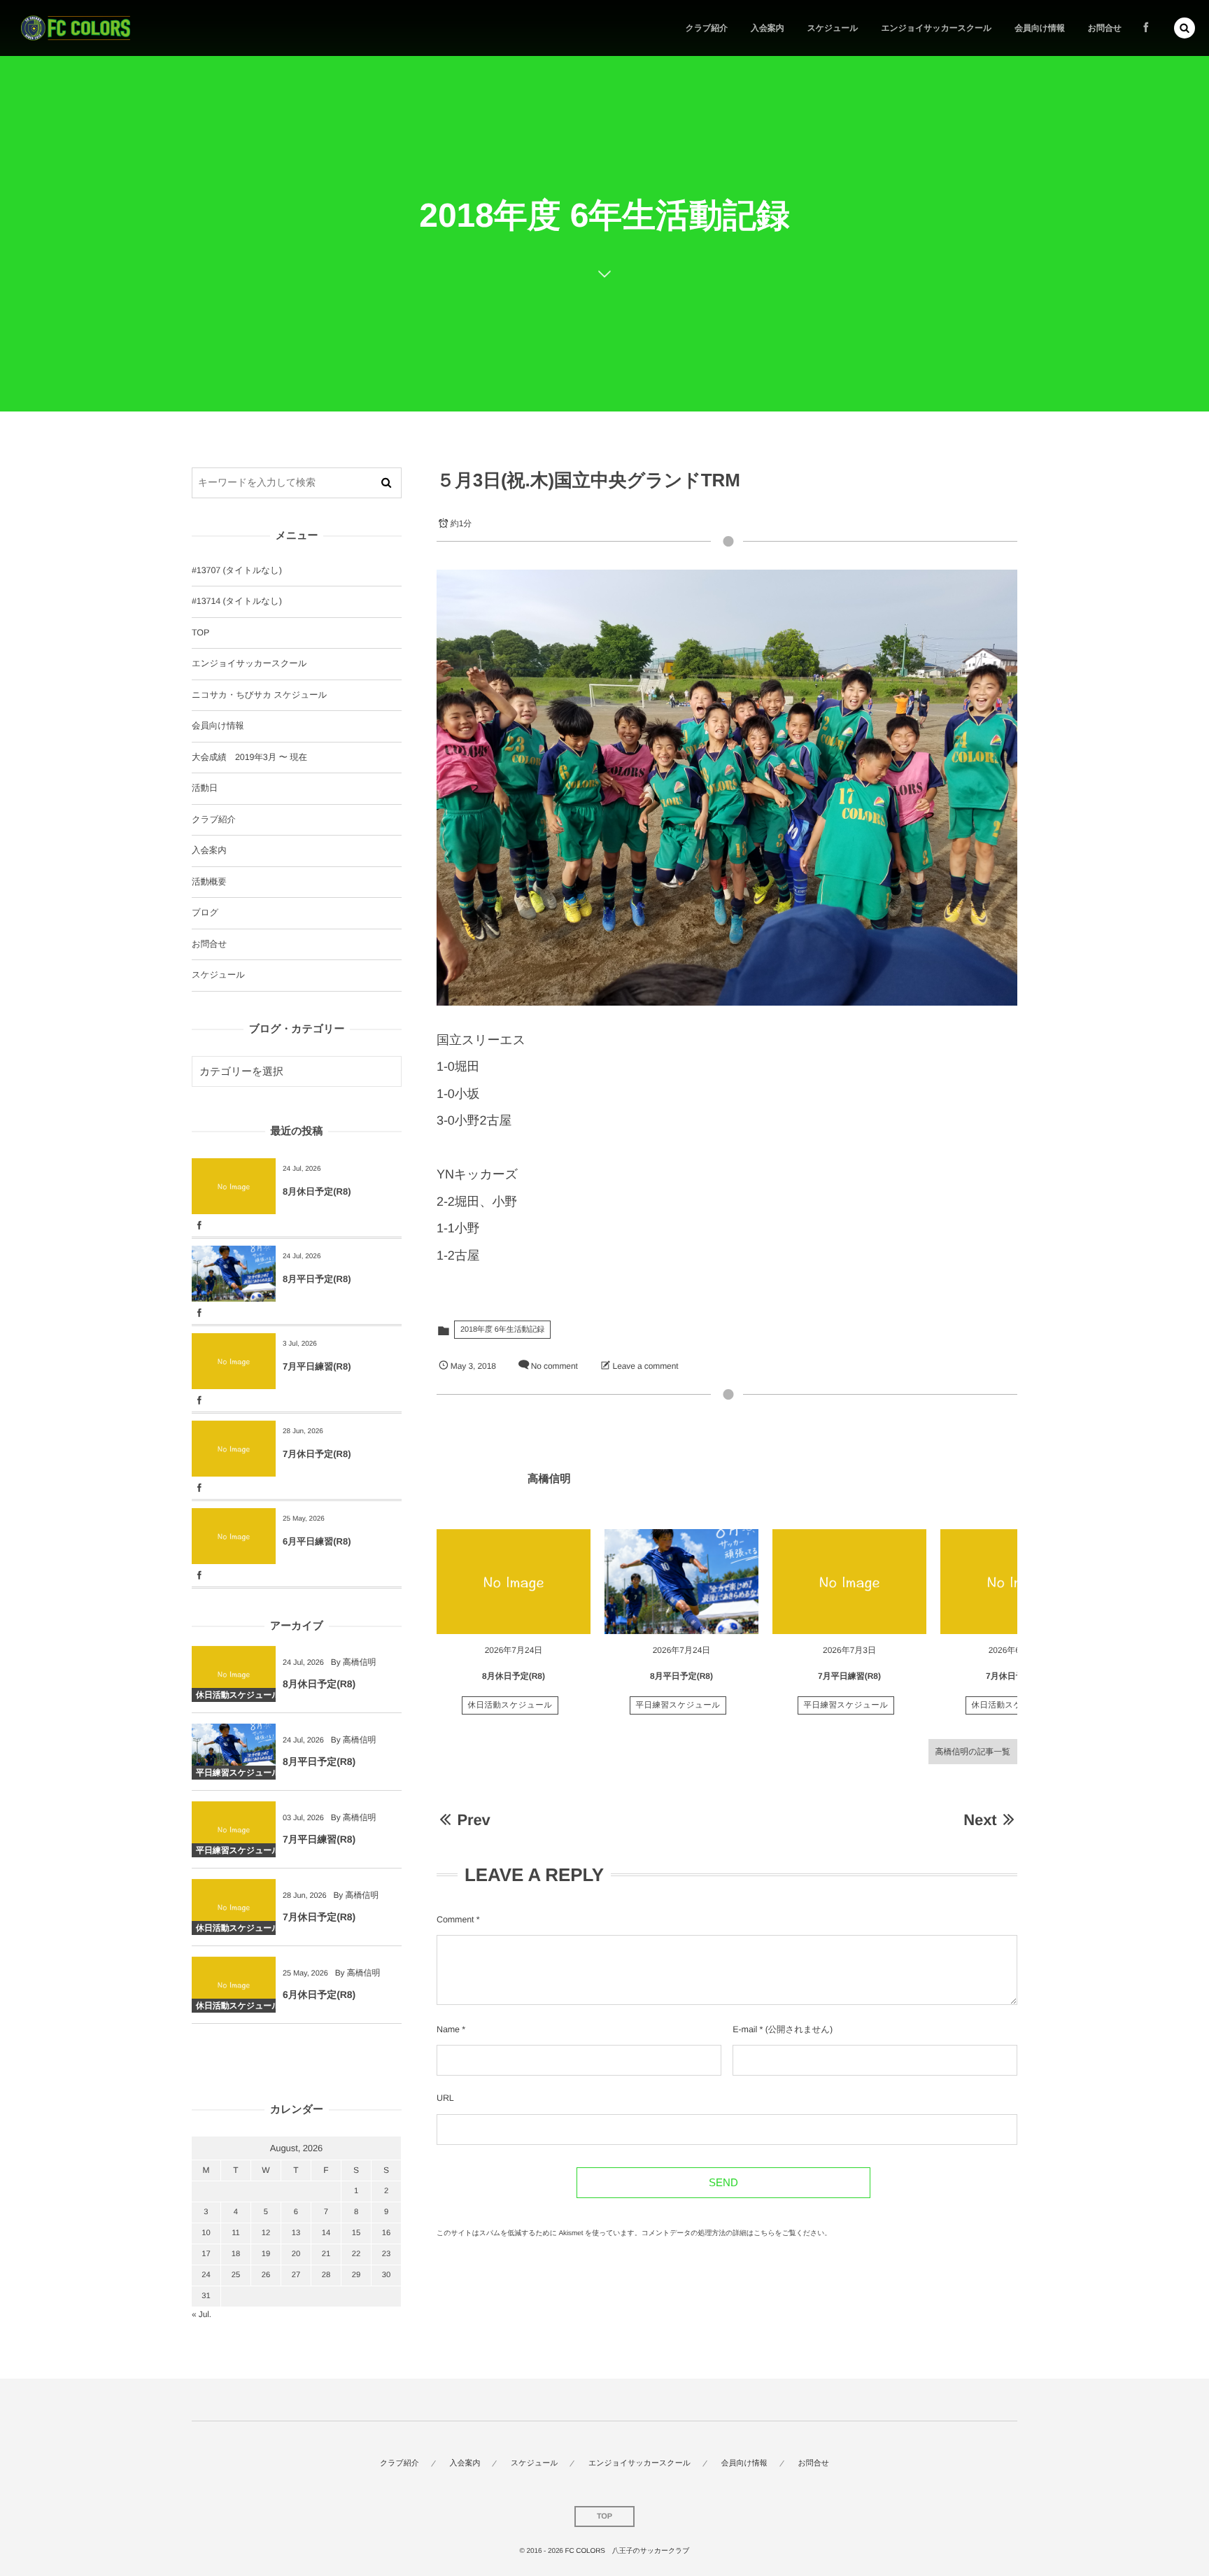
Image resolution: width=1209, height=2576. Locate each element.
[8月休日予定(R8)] (514, 1582)
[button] (1185, 28)
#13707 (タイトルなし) (237, 570)
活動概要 (209, 882)
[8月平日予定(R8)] (681, 1582)
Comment (455, 1920)
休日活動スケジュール (510, 1705)
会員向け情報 (218, 726)
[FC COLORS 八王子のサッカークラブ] (76, 28)
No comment (554, 1366)
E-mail (745, 2029)
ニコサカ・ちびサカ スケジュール (259, 695)
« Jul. (201, 2314)
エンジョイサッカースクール (249, 663)
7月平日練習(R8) (849, 1676)
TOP (200, 633)
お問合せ (209, 944)
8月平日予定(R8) (681, 1676)
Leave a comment (646, 1366)
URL (445, 2098)
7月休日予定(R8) (1017, 1676)
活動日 (205, 788)
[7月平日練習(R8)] (849, 1582)
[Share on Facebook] (1146, 28)
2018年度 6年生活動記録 (502, 1330)
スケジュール (218, 975)
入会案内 (209, 850)
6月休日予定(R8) (319, 1994)
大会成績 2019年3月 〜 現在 (249, 757)
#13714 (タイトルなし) (237, 601)
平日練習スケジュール (678, 1705)
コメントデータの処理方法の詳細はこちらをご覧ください (733, 2233)
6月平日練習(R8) (317, 1541)
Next (980, 1820)
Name (448, 2029)
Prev (473, 1820)
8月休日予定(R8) (514, 1676)
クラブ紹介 (214, 819)
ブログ (205, 913)
